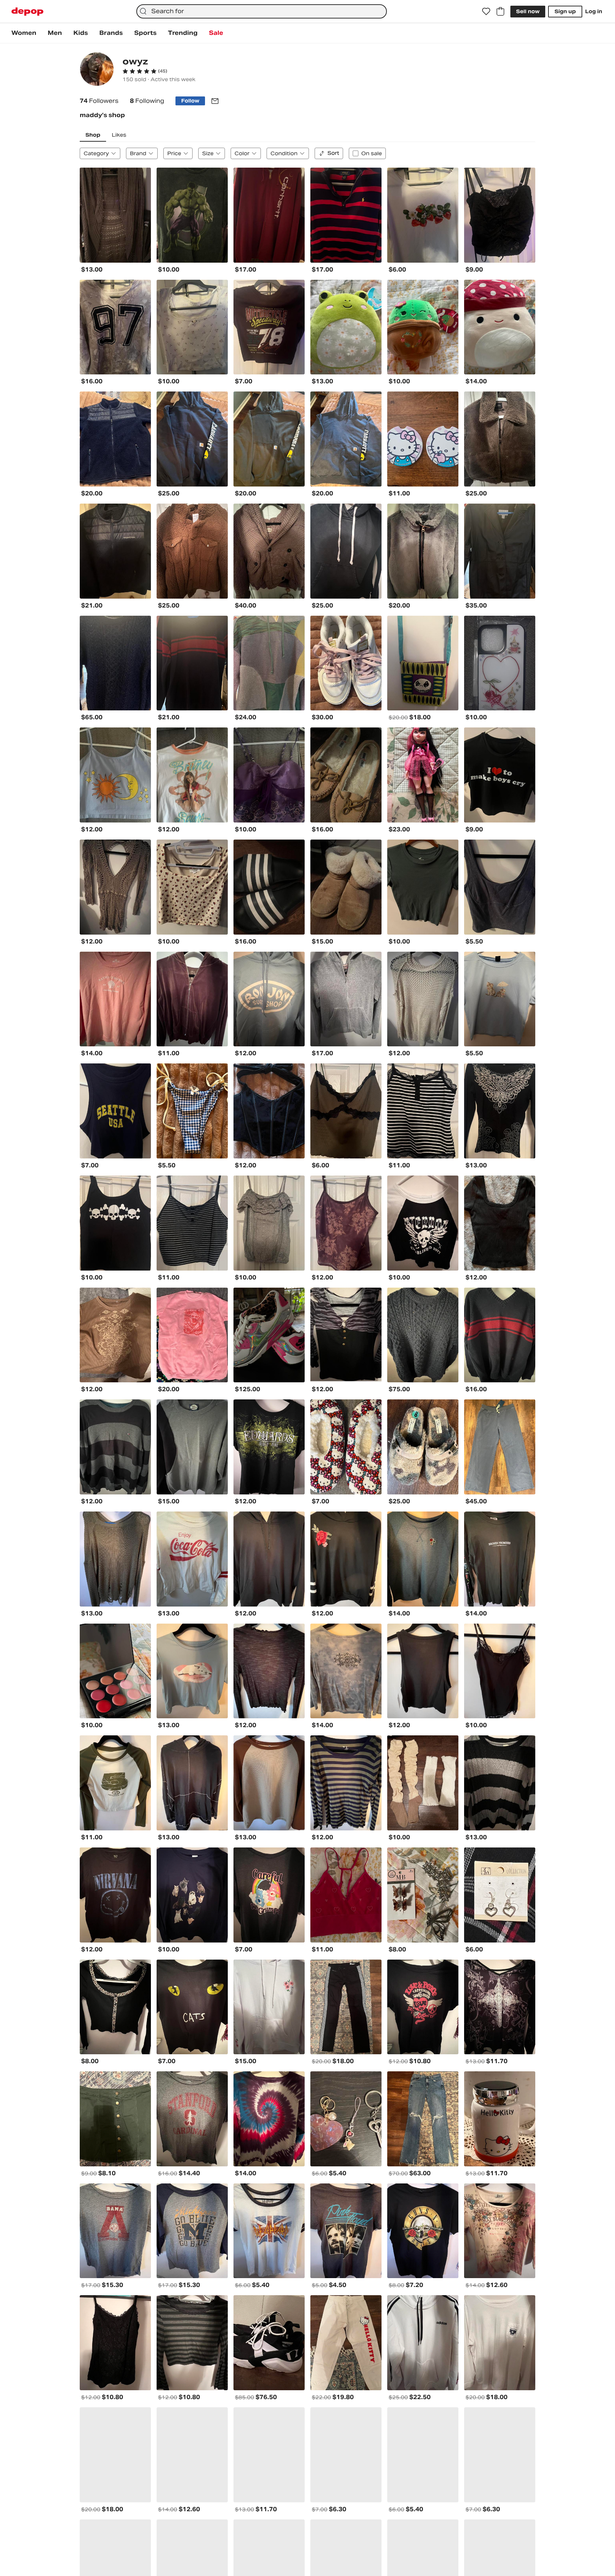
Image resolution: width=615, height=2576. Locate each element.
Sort (333, 153)
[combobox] (262, 11)
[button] (145, 71)
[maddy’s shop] (97, 70)
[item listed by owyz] (115, 215)
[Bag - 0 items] (500, 11)
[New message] (215, 101)
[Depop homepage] (27, 12)
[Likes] (486, 11)
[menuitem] (24, 33)
